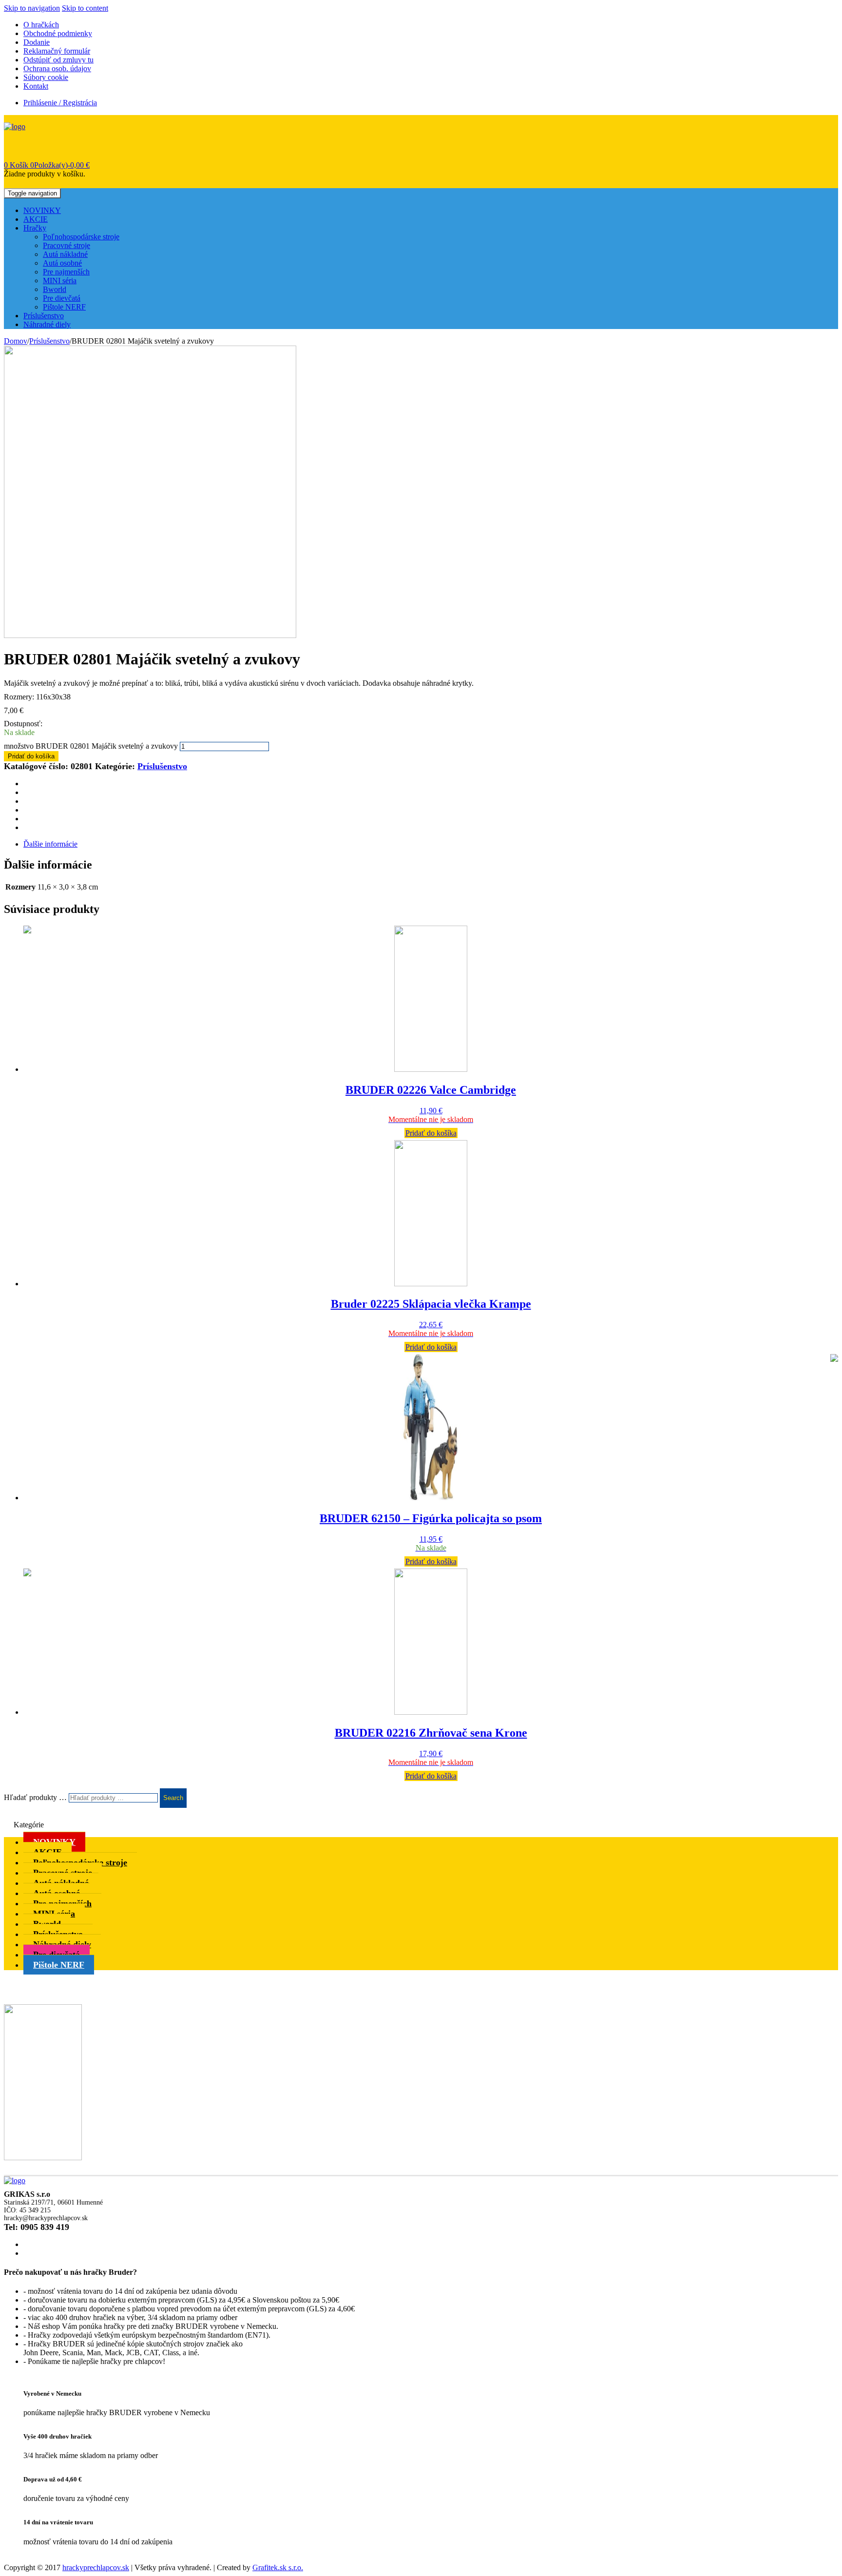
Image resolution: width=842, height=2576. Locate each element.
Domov (16, 341)
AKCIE (36, 219)
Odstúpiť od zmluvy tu (58, 60)
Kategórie (29, 1825)
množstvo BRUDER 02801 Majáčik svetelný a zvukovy (91, 746)
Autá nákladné (65, 254)
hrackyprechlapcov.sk (96, 2567)
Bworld (55, 289)
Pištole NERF (64, 307)
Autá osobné (62, 263)
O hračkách (41, 25)
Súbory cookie (46, 77)
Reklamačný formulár (57, 51)
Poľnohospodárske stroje (81, 237)
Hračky (35, 228)
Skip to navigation (32, 8)
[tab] (431, 844)
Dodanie (37, 42)
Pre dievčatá (62, 298)
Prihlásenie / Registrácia (60, 103)
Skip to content (85, 8)
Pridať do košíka (31, 756)
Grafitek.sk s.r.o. (278, 2567)
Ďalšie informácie (50, 844)
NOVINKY (42, 210)
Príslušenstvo (44, 316)
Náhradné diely (47, 324)
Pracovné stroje (67, 245)
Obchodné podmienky (58, 33)
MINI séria (60, 281)
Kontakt (36, 86)
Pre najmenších (66, 272)
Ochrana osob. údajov (57, 68)
